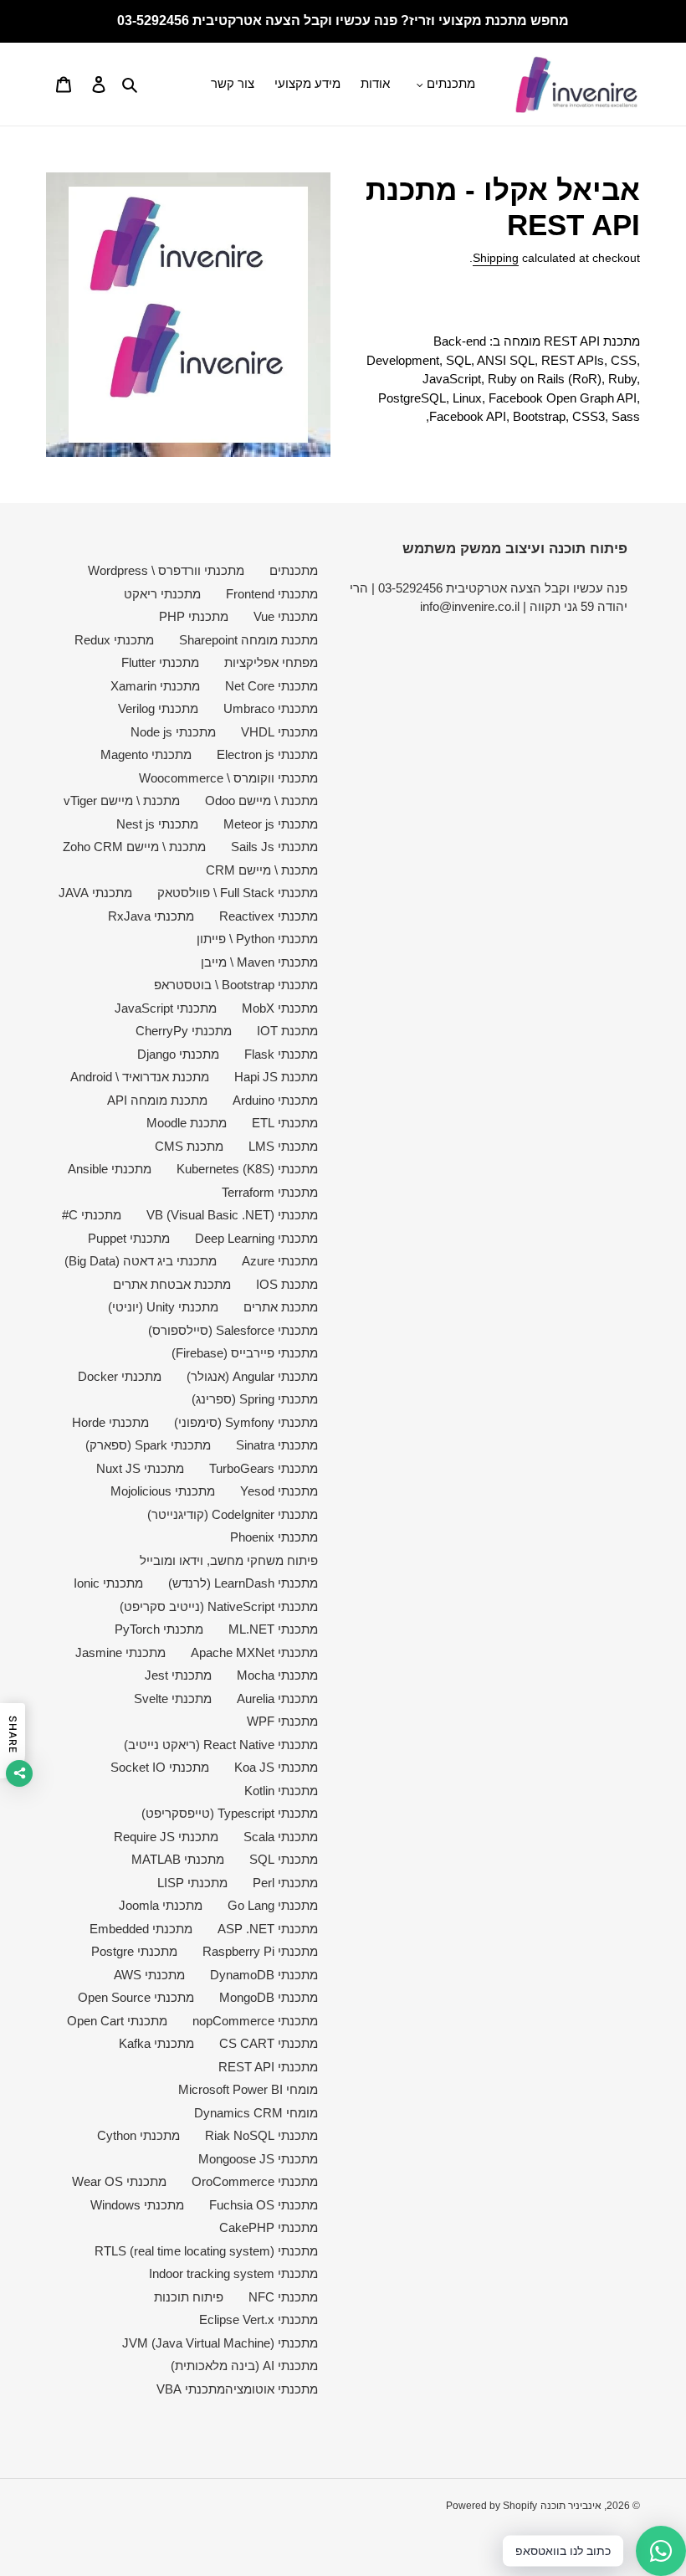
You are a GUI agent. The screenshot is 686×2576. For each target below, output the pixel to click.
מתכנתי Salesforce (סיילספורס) (233, 1330)
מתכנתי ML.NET (273, 1629)
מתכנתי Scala (281, 1837)
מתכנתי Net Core (271, 686)
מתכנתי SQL (284, 1859)
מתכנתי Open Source (136, 1997)
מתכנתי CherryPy (184, 1031)
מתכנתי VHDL (279, 732)
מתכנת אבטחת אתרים (172, 1284)
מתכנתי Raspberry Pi (260, 1951)
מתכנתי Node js (173, 732)
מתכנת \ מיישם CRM (262, 870)
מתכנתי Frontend (272, 594)
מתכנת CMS (189, 1146)
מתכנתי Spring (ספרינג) (255, 1399)
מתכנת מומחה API (157, 1100)
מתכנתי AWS (149, 1975)
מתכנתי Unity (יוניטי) (163, 1307)
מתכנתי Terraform (270, 1192)
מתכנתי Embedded (141, 1929)
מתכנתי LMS (283, 1146)
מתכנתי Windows (137, 2205)
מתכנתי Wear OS (119, 2181)
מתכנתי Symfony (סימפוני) (246, 1422)
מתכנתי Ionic (108, 1583)
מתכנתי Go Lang (273, 1905)
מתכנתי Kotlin (281, 1791)
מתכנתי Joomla (161, 1905)
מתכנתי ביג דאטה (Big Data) (141, 1261)
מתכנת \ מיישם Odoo (261, 801)
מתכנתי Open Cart (117, 2021)
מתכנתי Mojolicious (163, 1491)
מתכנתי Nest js (157, 824)
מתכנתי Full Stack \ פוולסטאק (238, 893)
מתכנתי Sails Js (274, 847)
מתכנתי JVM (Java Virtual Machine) (220, 2343)
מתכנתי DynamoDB (264, 1975)
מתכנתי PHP (194, 616)
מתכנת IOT (287, 1031)
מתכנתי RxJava (151, 916)
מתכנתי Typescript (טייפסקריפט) (230, 1813)
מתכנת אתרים (281, 1307)
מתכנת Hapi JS (276, 1077)
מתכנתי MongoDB (269, 1997)
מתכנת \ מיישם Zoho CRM (134, 847)
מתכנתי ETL (285, 1123)
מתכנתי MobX (280, 1008)
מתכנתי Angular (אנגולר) (252, 1376)
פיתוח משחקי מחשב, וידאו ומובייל (229, 1560)
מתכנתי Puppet (129, 1238)
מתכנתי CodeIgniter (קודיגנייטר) (233, 1514)
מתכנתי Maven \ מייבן (259, 962)
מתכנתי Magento (146, 754)
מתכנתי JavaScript (166, 1008)
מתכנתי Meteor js (271, 824)
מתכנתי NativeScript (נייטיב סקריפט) (219, 1606)
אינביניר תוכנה (571, 2506)
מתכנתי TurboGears (264, 1468)
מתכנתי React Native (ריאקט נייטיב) (221, 1745)
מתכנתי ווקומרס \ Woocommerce (228, 778)
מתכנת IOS (287, 1284)
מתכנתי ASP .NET (268, 1929)
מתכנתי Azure (280, 1261)
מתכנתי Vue (286, 616)
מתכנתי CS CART (269, 2043)
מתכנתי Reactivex (269, 916)
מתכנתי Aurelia (277, 1699)
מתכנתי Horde (110, 1422)
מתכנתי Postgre (134, 1951)
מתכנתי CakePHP (269, 2227)
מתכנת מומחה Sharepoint (248, 640)
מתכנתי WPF (282, 1721)
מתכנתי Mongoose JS (258, 2159)
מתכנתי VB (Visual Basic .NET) (232, 1215)
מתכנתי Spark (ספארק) (148, 1445)
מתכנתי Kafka (156, 2043)
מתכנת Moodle (187, 1123)
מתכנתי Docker (120, 1376)
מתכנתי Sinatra (277, 1445)
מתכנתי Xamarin (155, 686)
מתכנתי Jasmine (120, 1652)
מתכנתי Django (178, 1054)
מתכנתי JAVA (95, 893)
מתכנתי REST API (268, 2067)
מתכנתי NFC (283, 2297)
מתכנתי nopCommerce (255, 2021)
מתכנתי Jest (178, 1675)
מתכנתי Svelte (173, 1699)
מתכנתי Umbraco (271, 708)
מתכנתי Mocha (277, 1675)
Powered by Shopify (491, 2506)
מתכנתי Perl (285, 1883)
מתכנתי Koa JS (276, 1767)
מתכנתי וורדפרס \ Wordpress (166, 570)
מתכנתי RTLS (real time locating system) (206, 2251)
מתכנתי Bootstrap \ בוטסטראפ (236, 985)
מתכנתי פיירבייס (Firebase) (245, 1353)
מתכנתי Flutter (160, 662)
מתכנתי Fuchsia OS (264, 2205)
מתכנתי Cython (138, 2135)
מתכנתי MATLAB (178, 1859)
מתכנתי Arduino (275, 1100)
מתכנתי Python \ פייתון (257, 939)
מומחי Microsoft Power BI (248, 2089)
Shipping (496, 258)
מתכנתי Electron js (267, 754)
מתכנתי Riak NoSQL (261, 2135)
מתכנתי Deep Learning (256, 1238)
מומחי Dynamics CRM (256, 2113)
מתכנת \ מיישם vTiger (122, 801)
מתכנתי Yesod (279, 1491)
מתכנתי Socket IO (160, 1767)
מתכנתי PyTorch (159, 1629)
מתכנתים (294, 570)
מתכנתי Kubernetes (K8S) (247, 1169)
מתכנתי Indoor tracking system (233, 2273)
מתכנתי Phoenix (274, 1537)
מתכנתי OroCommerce (255, 2181)
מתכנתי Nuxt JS (140, 1468)
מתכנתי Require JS (166, 1837)
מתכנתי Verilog (158, 708)
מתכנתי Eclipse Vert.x (259, 2319)
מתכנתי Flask (281, 1054)
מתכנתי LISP (192, 1883)
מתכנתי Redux (114, 640)
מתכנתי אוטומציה (271, 2389)
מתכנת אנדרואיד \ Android (140, 1077)
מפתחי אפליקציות (271, 662)
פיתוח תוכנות (189, 2297)
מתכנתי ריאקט (162, 594)
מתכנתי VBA (191, 2389)
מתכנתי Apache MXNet (254, 1652)
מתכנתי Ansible (110, 1169)
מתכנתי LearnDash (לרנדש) (243, 1583)
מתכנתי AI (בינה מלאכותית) (244, 2366)
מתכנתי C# (92, 1215)
